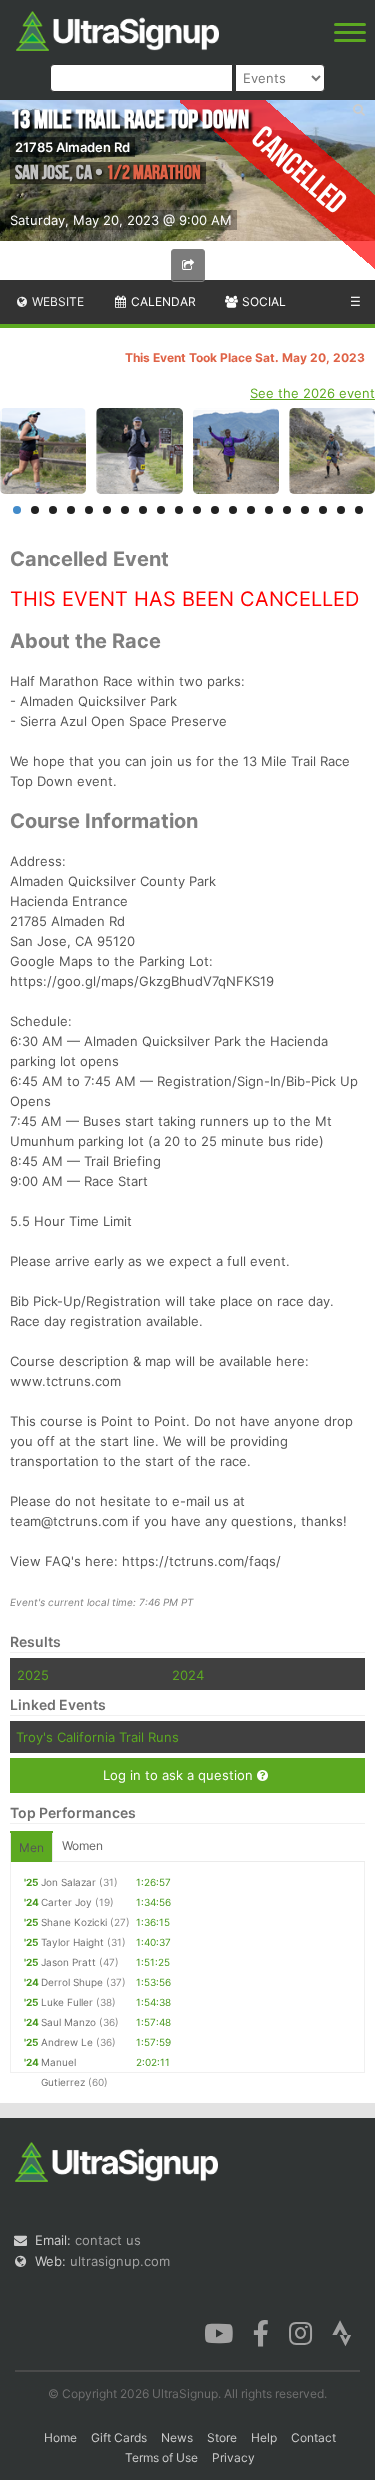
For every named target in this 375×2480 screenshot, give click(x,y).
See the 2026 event (312, 393)
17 (305, 510)
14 (251, 510)
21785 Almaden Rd (72, 147)
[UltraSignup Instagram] (300, 2332)
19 (341, 510)
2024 (188, 1675)
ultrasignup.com (120, 2261)
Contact (313, 2437)
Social (262, 301)
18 (323, 510)
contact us (108, 2240)
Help (264, 2437)
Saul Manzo (68, 2022)
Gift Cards (119, 2437)
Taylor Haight (72, 1942)
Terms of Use (161, 2457)
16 (287, 510)
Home (60, 2437)
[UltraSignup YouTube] (218, 2332)
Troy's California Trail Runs (97, 1737)
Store (222, 2437)
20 (359, 510)
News (177, 2437)
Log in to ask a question (180, 1775)
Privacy (233, 2457)
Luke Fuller (67, 2002)
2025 (33, 1675)
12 (215, 510)
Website (56, 301)
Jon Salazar (68, 1882)
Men (31, 1847)
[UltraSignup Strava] (342, 2332)
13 (233, 510)
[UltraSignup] (117, 29)
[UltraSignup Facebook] (261, 2332)
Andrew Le (67, 2042)
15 (269, 510)
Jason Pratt (68, 1962)
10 (179, 510)
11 (197, 510)
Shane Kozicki (74, 1922)
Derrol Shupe (72, 1982)
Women (82, 1845)
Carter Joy (66, 1902)
